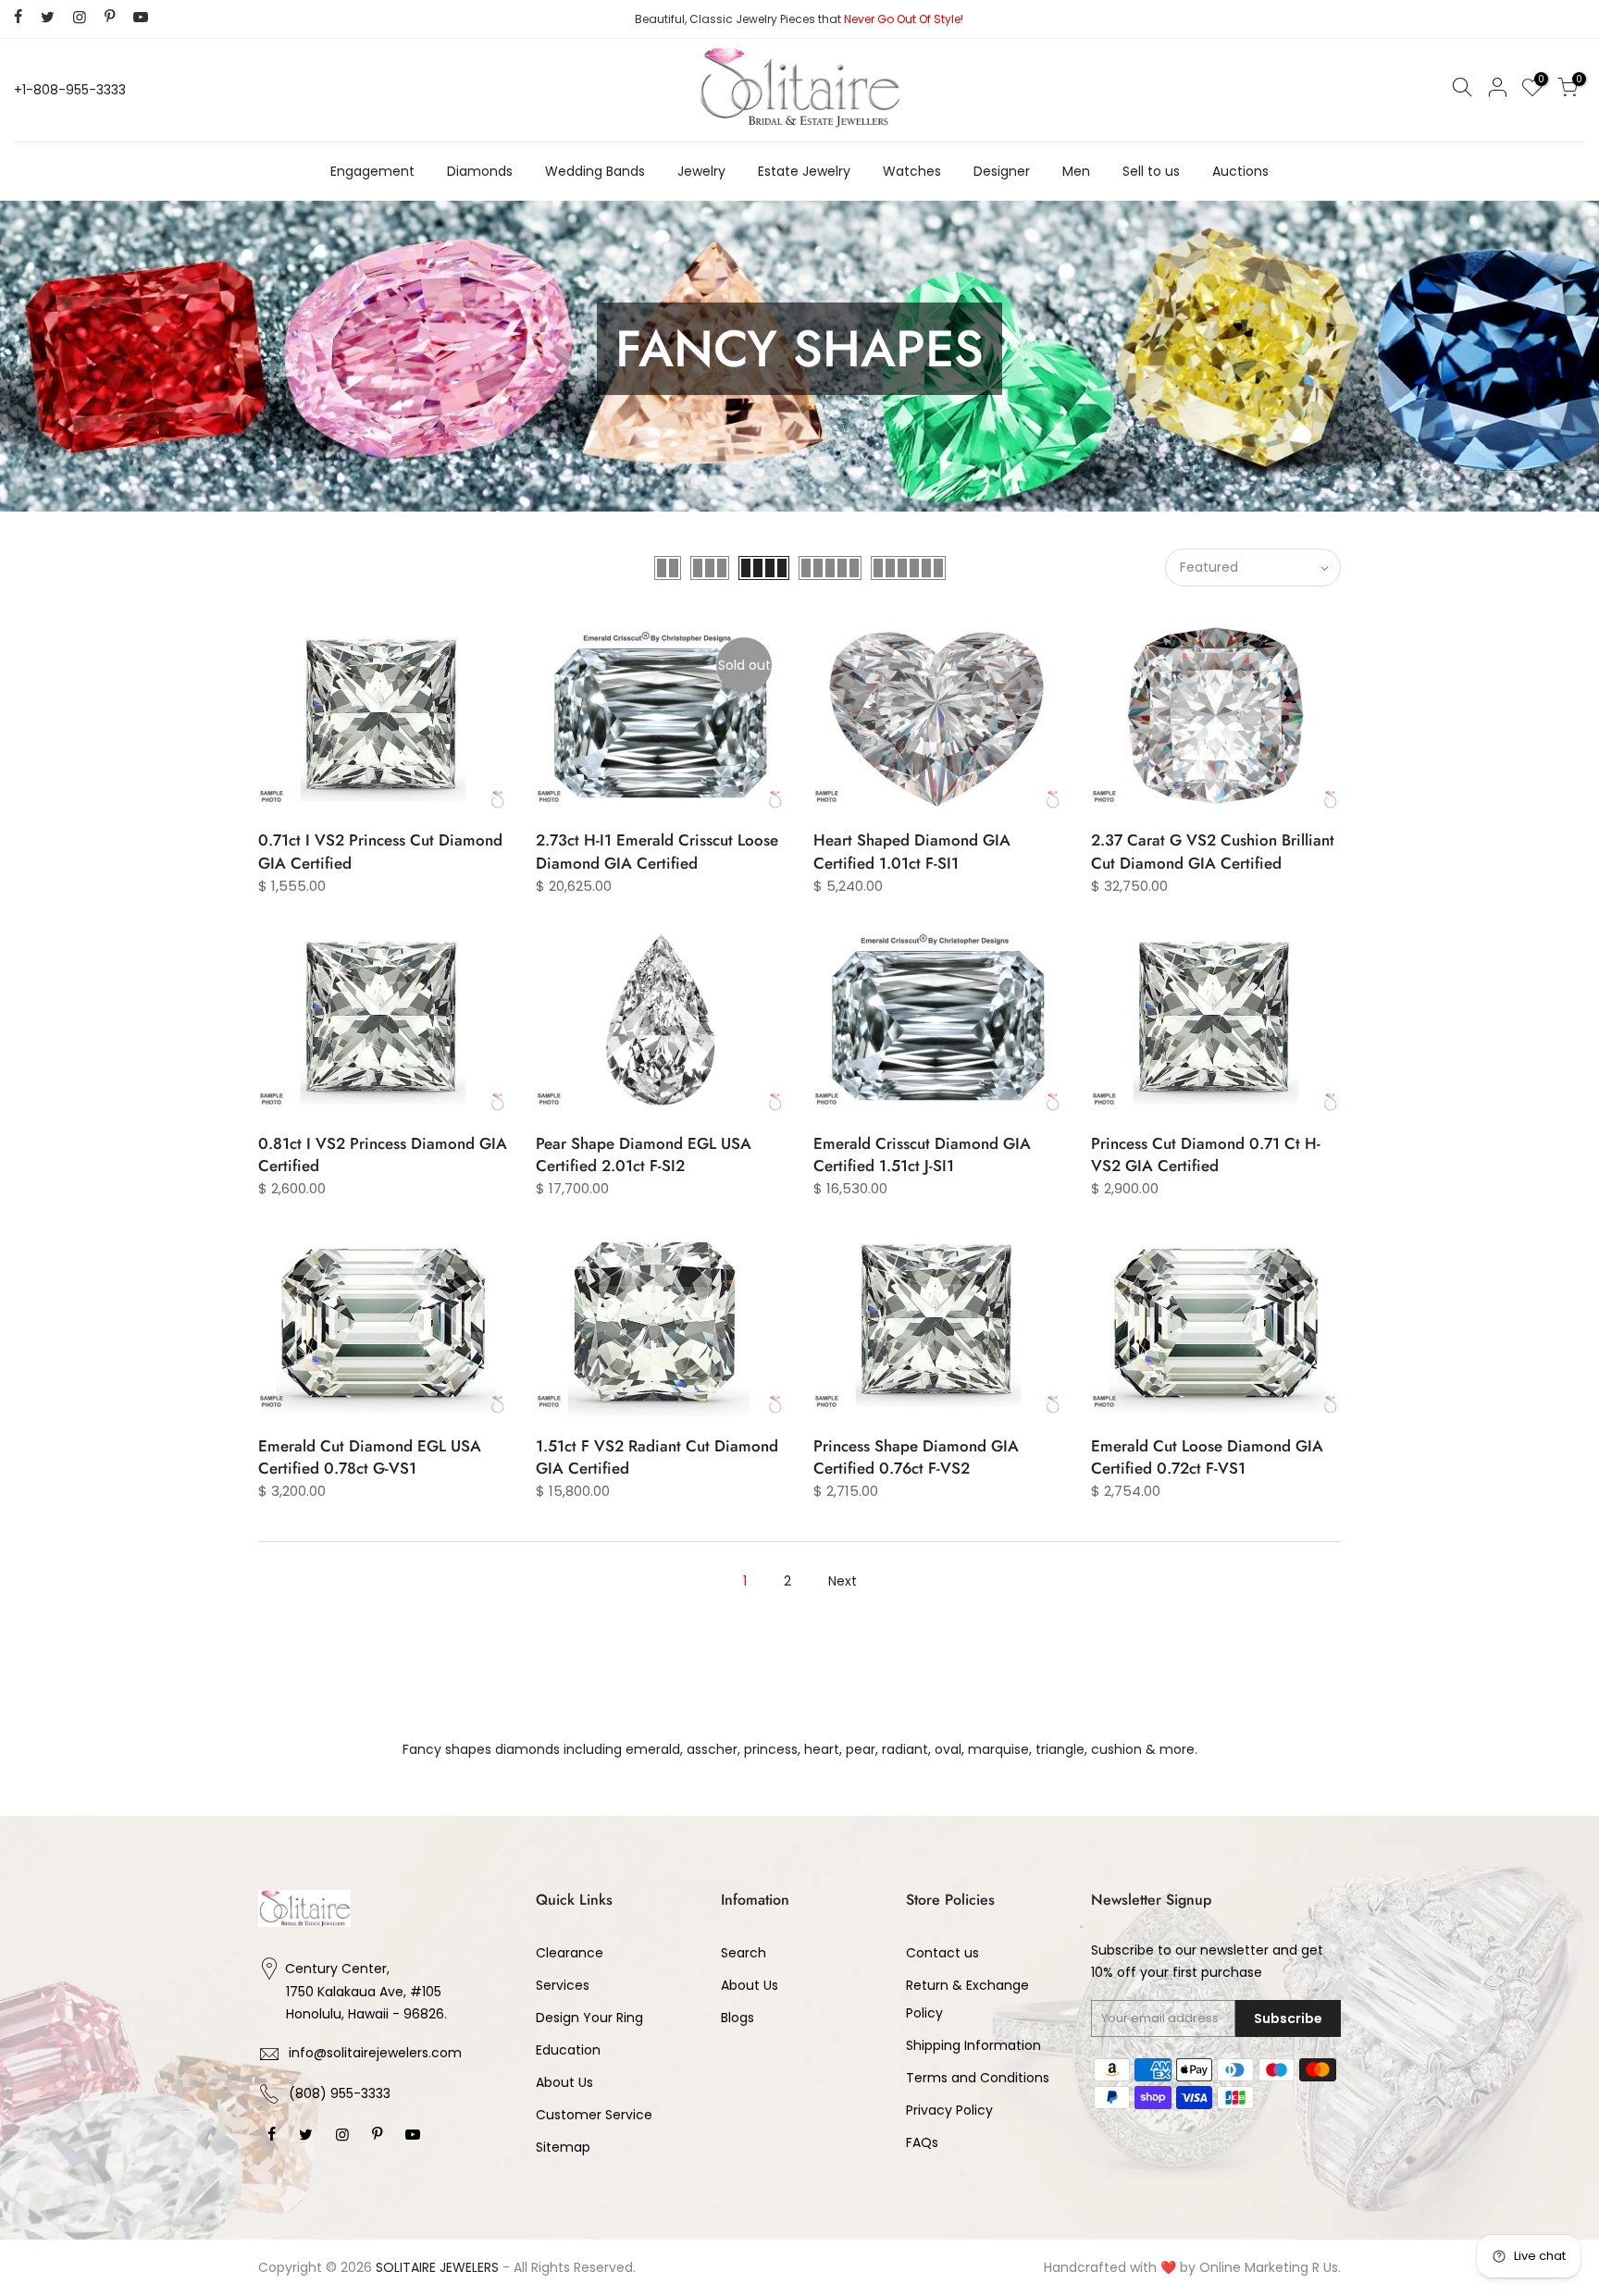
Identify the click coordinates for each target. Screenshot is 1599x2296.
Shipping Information (973, 2045)
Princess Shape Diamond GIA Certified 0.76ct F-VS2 (916, 1457)
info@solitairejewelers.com (375, 2053)
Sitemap (563, 2147)
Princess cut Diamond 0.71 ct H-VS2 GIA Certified (1206, 1154)
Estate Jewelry (804, 171)
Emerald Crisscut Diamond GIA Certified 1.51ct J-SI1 (922, 1154)
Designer (1002, 171)
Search (744, 1953)
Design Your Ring (589, 2018)
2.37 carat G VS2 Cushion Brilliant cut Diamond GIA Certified (1213, 851)
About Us (564, 2082)
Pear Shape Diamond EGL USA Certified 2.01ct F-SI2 (644, 1154)
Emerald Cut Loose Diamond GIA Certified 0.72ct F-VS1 (1207, 1457)
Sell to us (1151, 171)
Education (568, 2050)
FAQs (922, 2142)
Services (563, 1985)
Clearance (570, 1953)
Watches (912, 171)
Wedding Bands (595, 171)
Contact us (942, 1953)
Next (843, 1581)
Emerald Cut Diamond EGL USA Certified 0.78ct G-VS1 (370, 1457)
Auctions (1240, 171)
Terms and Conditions (978, 2078)
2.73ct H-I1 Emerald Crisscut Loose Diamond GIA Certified (657, 851)
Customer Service (594, 2115)
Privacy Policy (949, 2110)
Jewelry (701, 171)
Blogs (738, 2018)
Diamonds (480, 171)
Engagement (372, 171)
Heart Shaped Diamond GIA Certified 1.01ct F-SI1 (912, 851)
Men (1076, 171)
